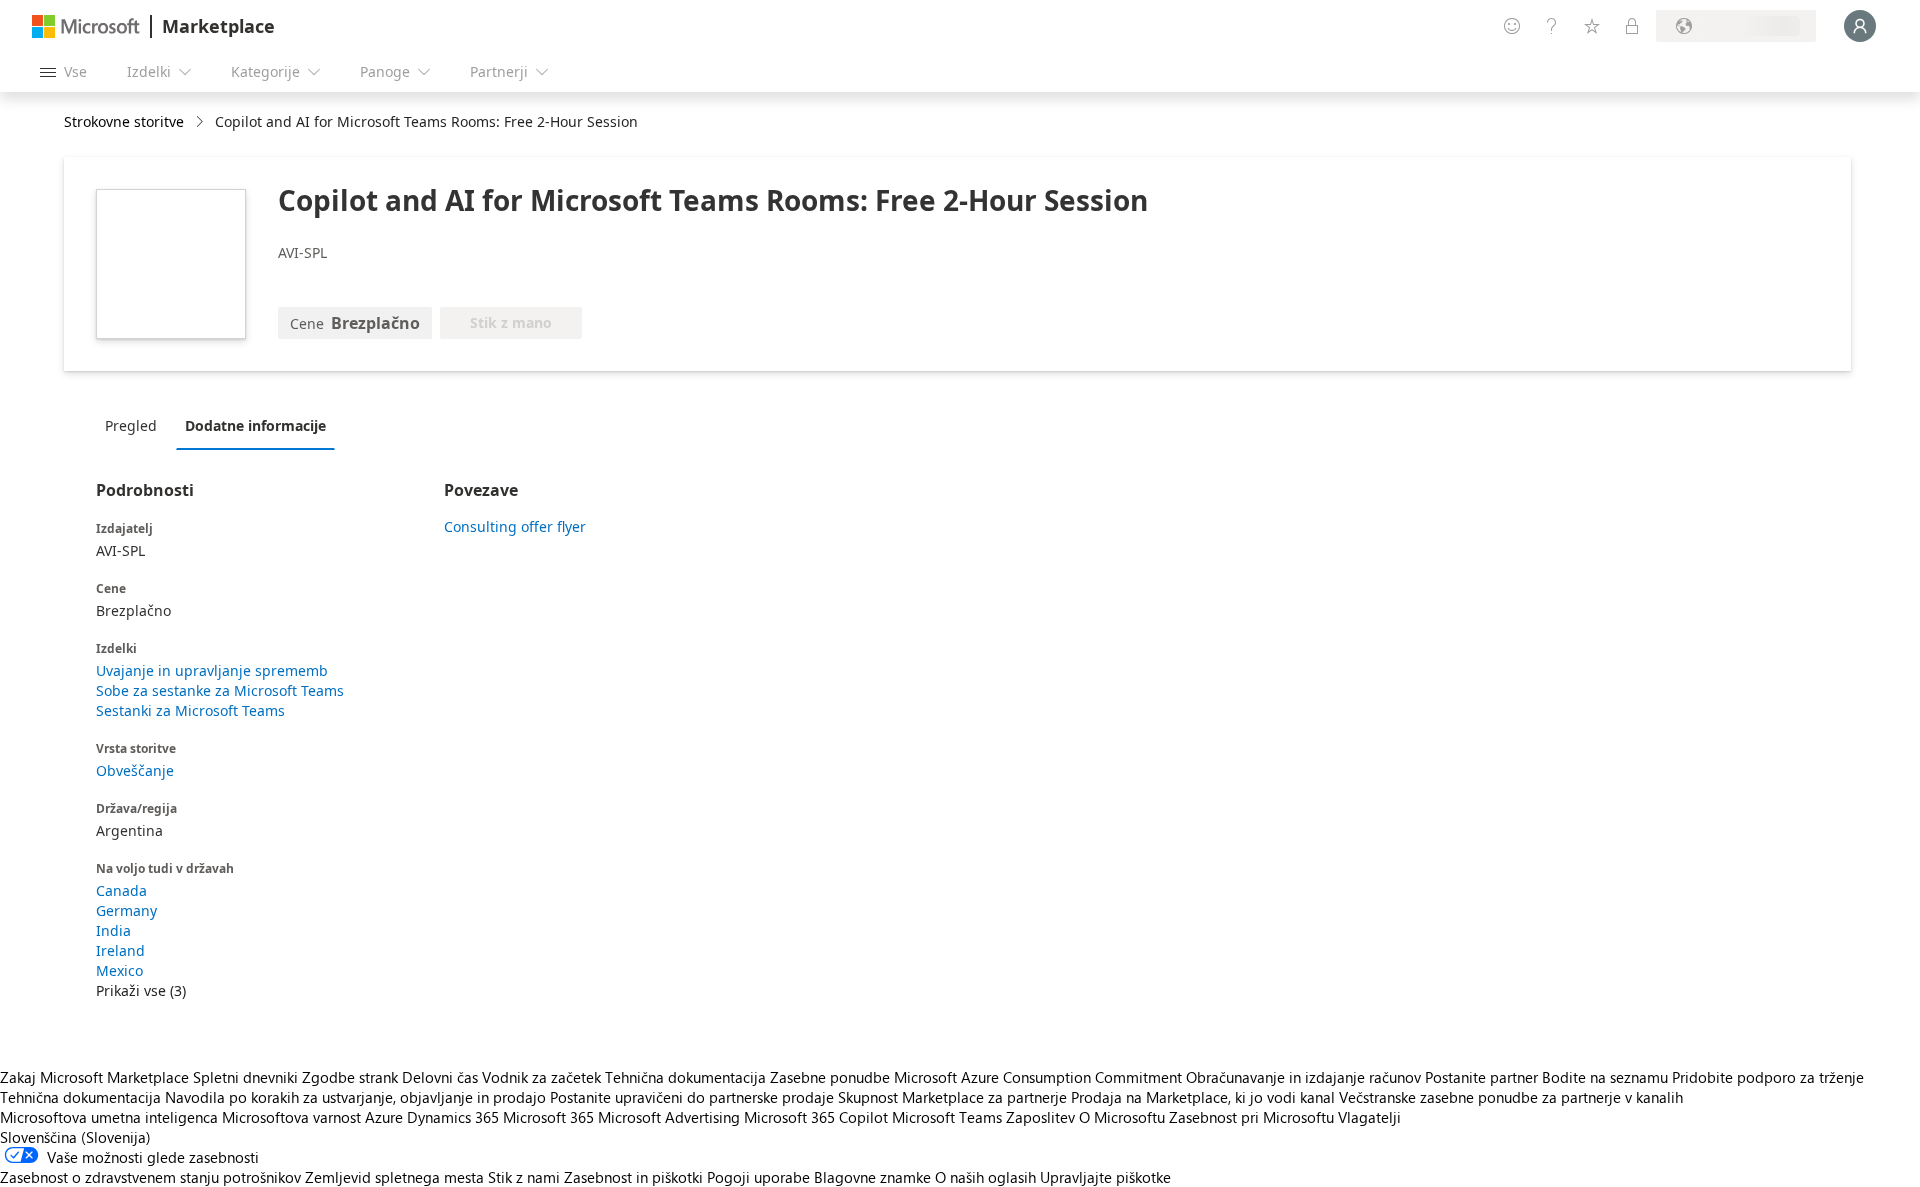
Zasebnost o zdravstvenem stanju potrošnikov (150, 1177)
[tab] (136, 425)
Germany (126, 910)
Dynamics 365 (453, 1117)
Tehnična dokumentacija (685, 1077)
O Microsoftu (1122, 1117)
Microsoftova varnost (291, 1117)
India (113, 930)
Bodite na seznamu (1605, 1077)
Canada (121, 890)
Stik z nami (524, 1177)
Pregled (131, 425)
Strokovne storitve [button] (124, 121)
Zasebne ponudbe (830, 1077)
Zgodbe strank (350, 1077)
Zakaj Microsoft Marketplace (94, 1077)
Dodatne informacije (255, 425)
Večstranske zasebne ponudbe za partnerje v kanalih (1511, 1097)
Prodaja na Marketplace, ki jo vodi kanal (1203, 1097)
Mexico (119, 970)
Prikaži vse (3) (141, 990)
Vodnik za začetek (541, 1077)
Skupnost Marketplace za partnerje (952, 1097)
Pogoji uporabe (758, 1177)
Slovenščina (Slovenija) (75, 1137)
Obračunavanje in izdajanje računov (1303, 1077)
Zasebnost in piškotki (633, 1177)
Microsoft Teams (947, 1117)
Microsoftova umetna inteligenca (109, 1117)
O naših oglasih (985, 1177)
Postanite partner (1481, 1077)
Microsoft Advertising (669, 1117)
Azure (384, 1117)
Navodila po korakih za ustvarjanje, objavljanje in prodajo (355, 1097)
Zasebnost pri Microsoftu (1251, 1117)
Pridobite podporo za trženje (1768, 1077)
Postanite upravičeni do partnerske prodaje (692, 1097)
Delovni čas (440, 1077)
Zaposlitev (1040, 1117)
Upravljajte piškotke (1105, 1177)
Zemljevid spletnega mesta (394, 1177)
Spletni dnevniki (245, 1077)
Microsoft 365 (548, 1117)
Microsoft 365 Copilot (816, 1117)
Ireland (120, 950)
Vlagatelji (1369, 1117)
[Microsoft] (86, 26)
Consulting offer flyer (515, 526)
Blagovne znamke (872, 1177)
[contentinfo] (201, 122)
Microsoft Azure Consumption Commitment (1040, 1077)
